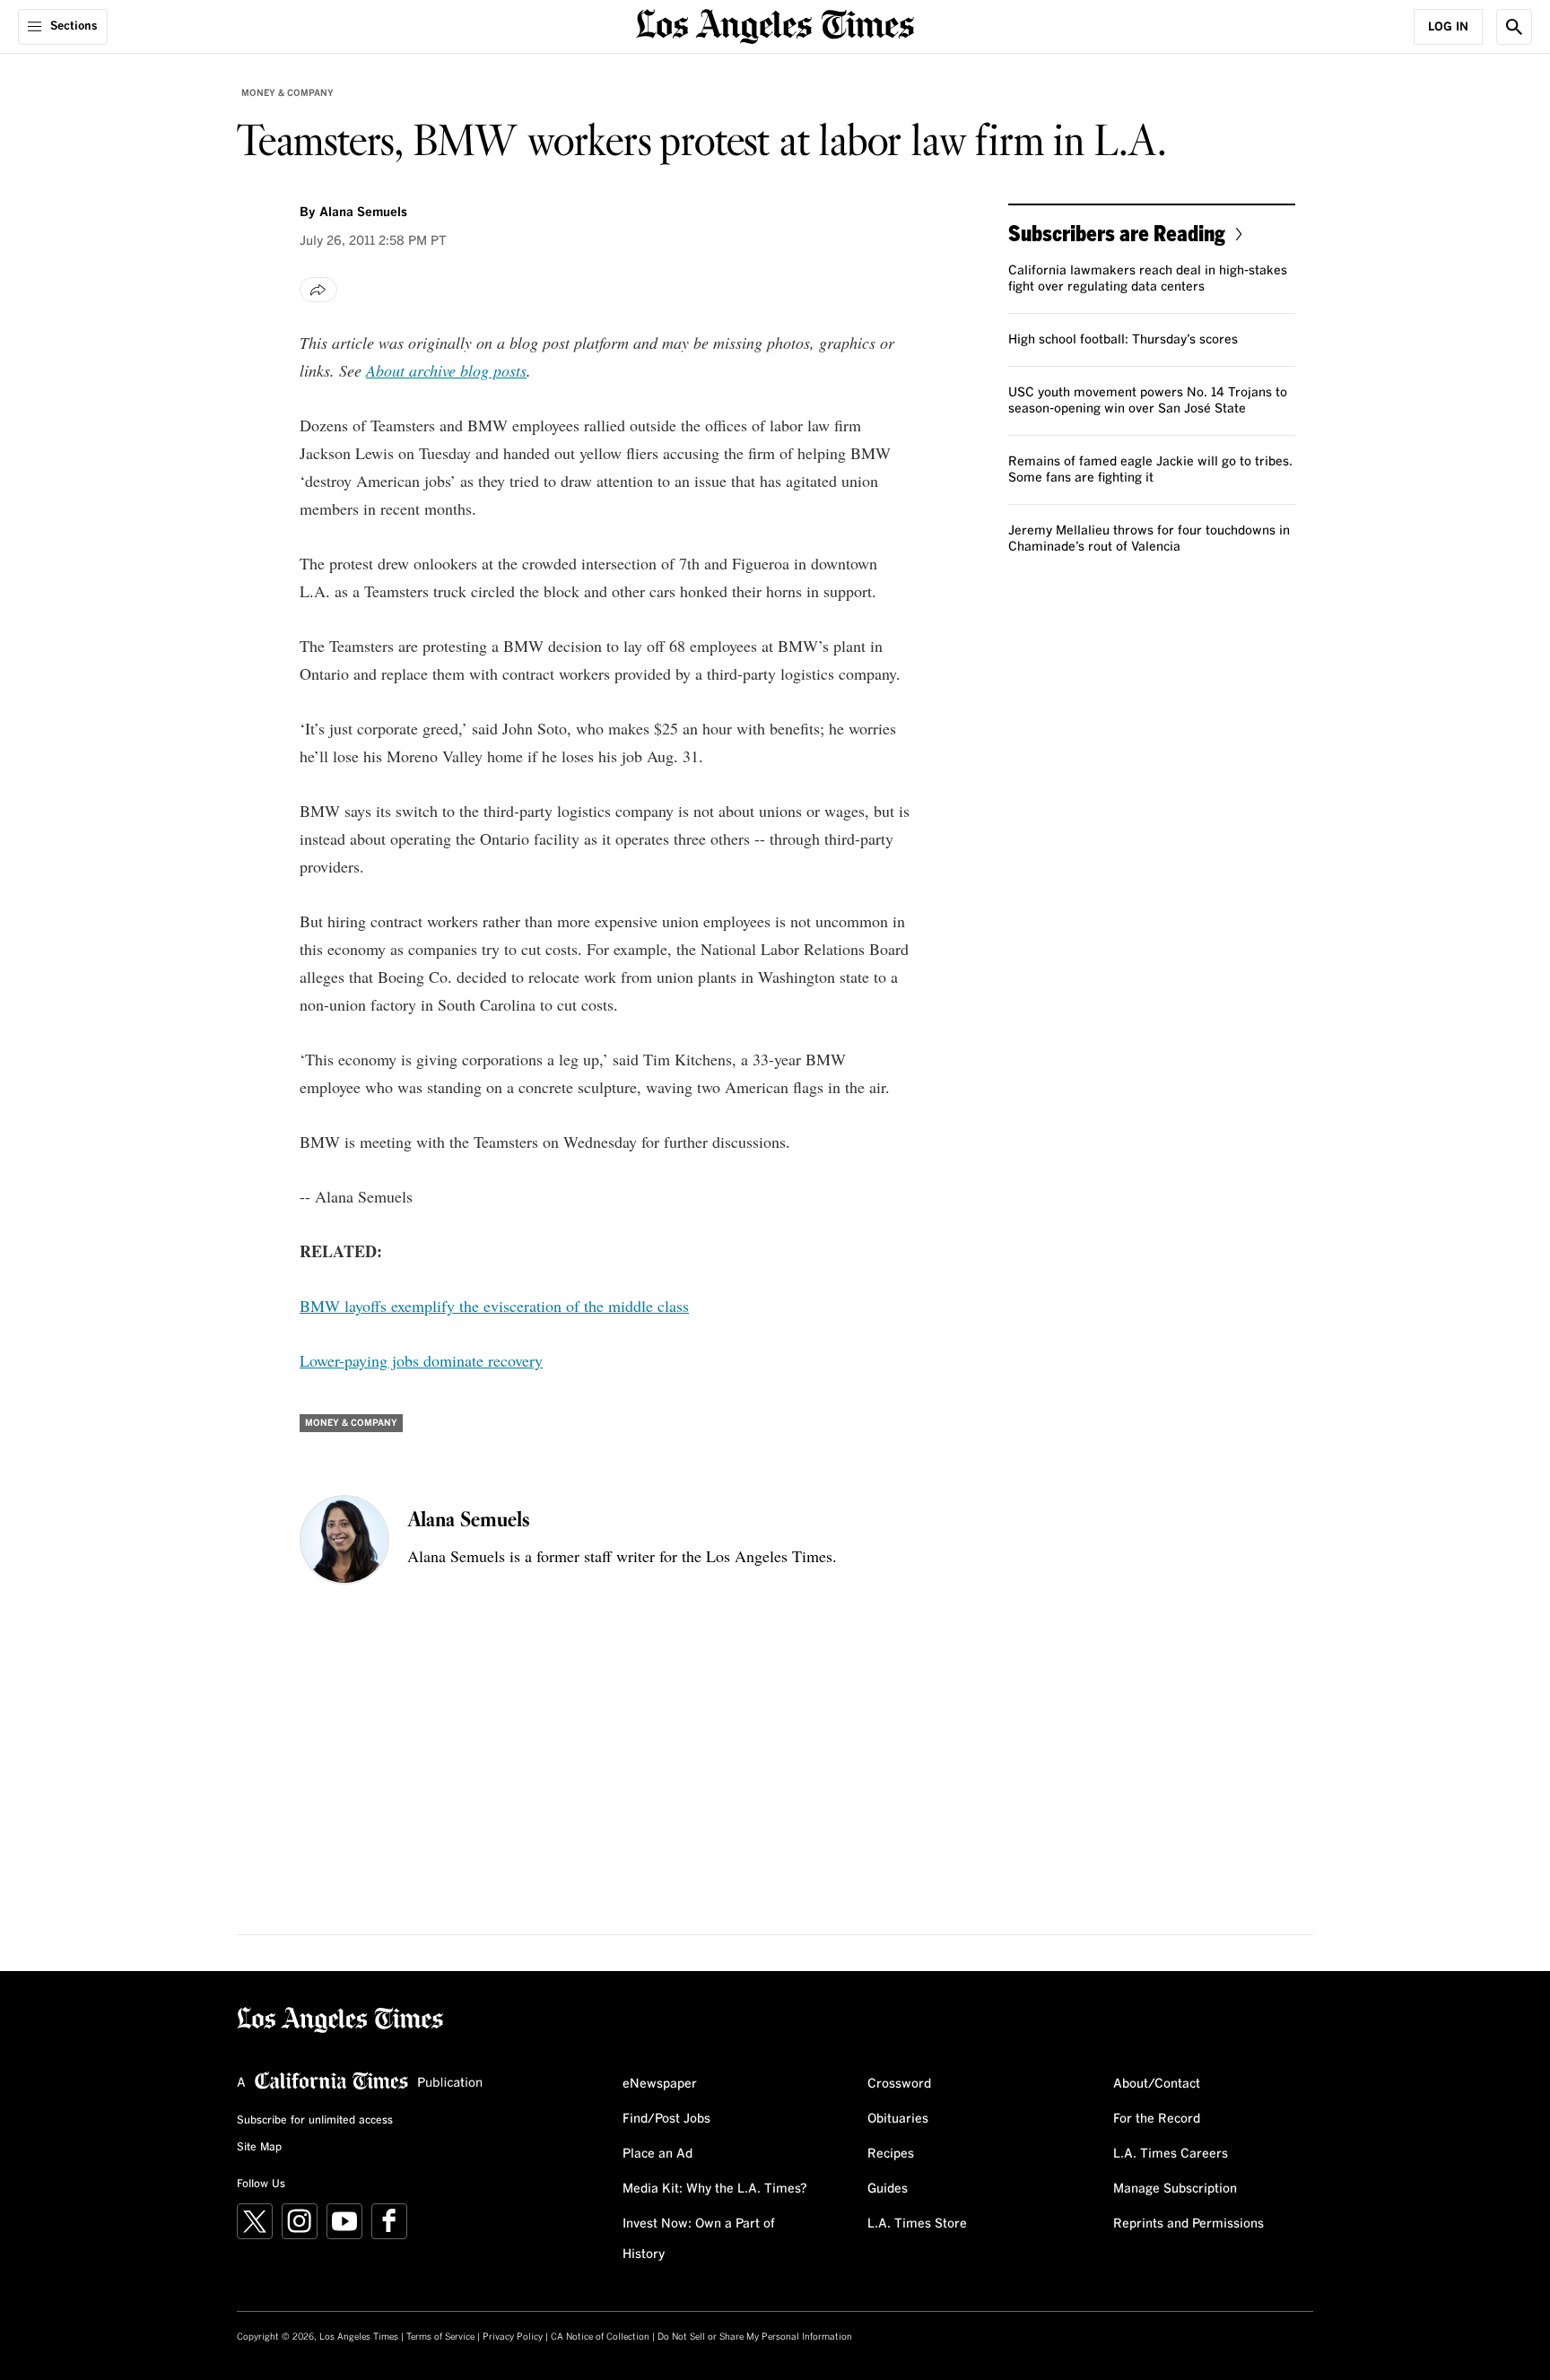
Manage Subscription (1175, 2189)
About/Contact (1157, 2084)
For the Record (1157, 2119)
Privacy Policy (513, 2337)
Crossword (899, 2084)
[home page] (775, 25)
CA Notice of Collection (600, 2337)
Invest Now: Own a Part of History (699, 2239)
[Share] (318, 290)
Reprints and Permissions (1189, 2224)
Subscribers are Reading (1117, 233)
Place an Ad (657, 2154)
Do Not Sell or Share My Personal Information (755, 2337)
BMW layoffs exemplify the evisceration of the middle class (494, 1306)
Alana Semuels (363, 213)
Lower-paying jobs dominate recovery (421, 1360)
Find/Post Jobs (666, 2119)
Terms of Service (440, 2337)
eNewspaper (660, 2084)
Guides (888, 2189)
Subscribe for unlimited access (315, 2121)
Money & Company (287, 93)
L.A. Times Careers (1171, 2154)
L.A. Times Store (917, 2224)
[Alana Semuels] (344, 1540)
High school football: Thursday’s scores (1123, 340)
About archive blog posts (446, 370)
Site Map (259, 2148)
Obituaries (898, 2119)
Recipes (891, 2154)
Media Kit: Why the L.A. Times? (715, 2189)
